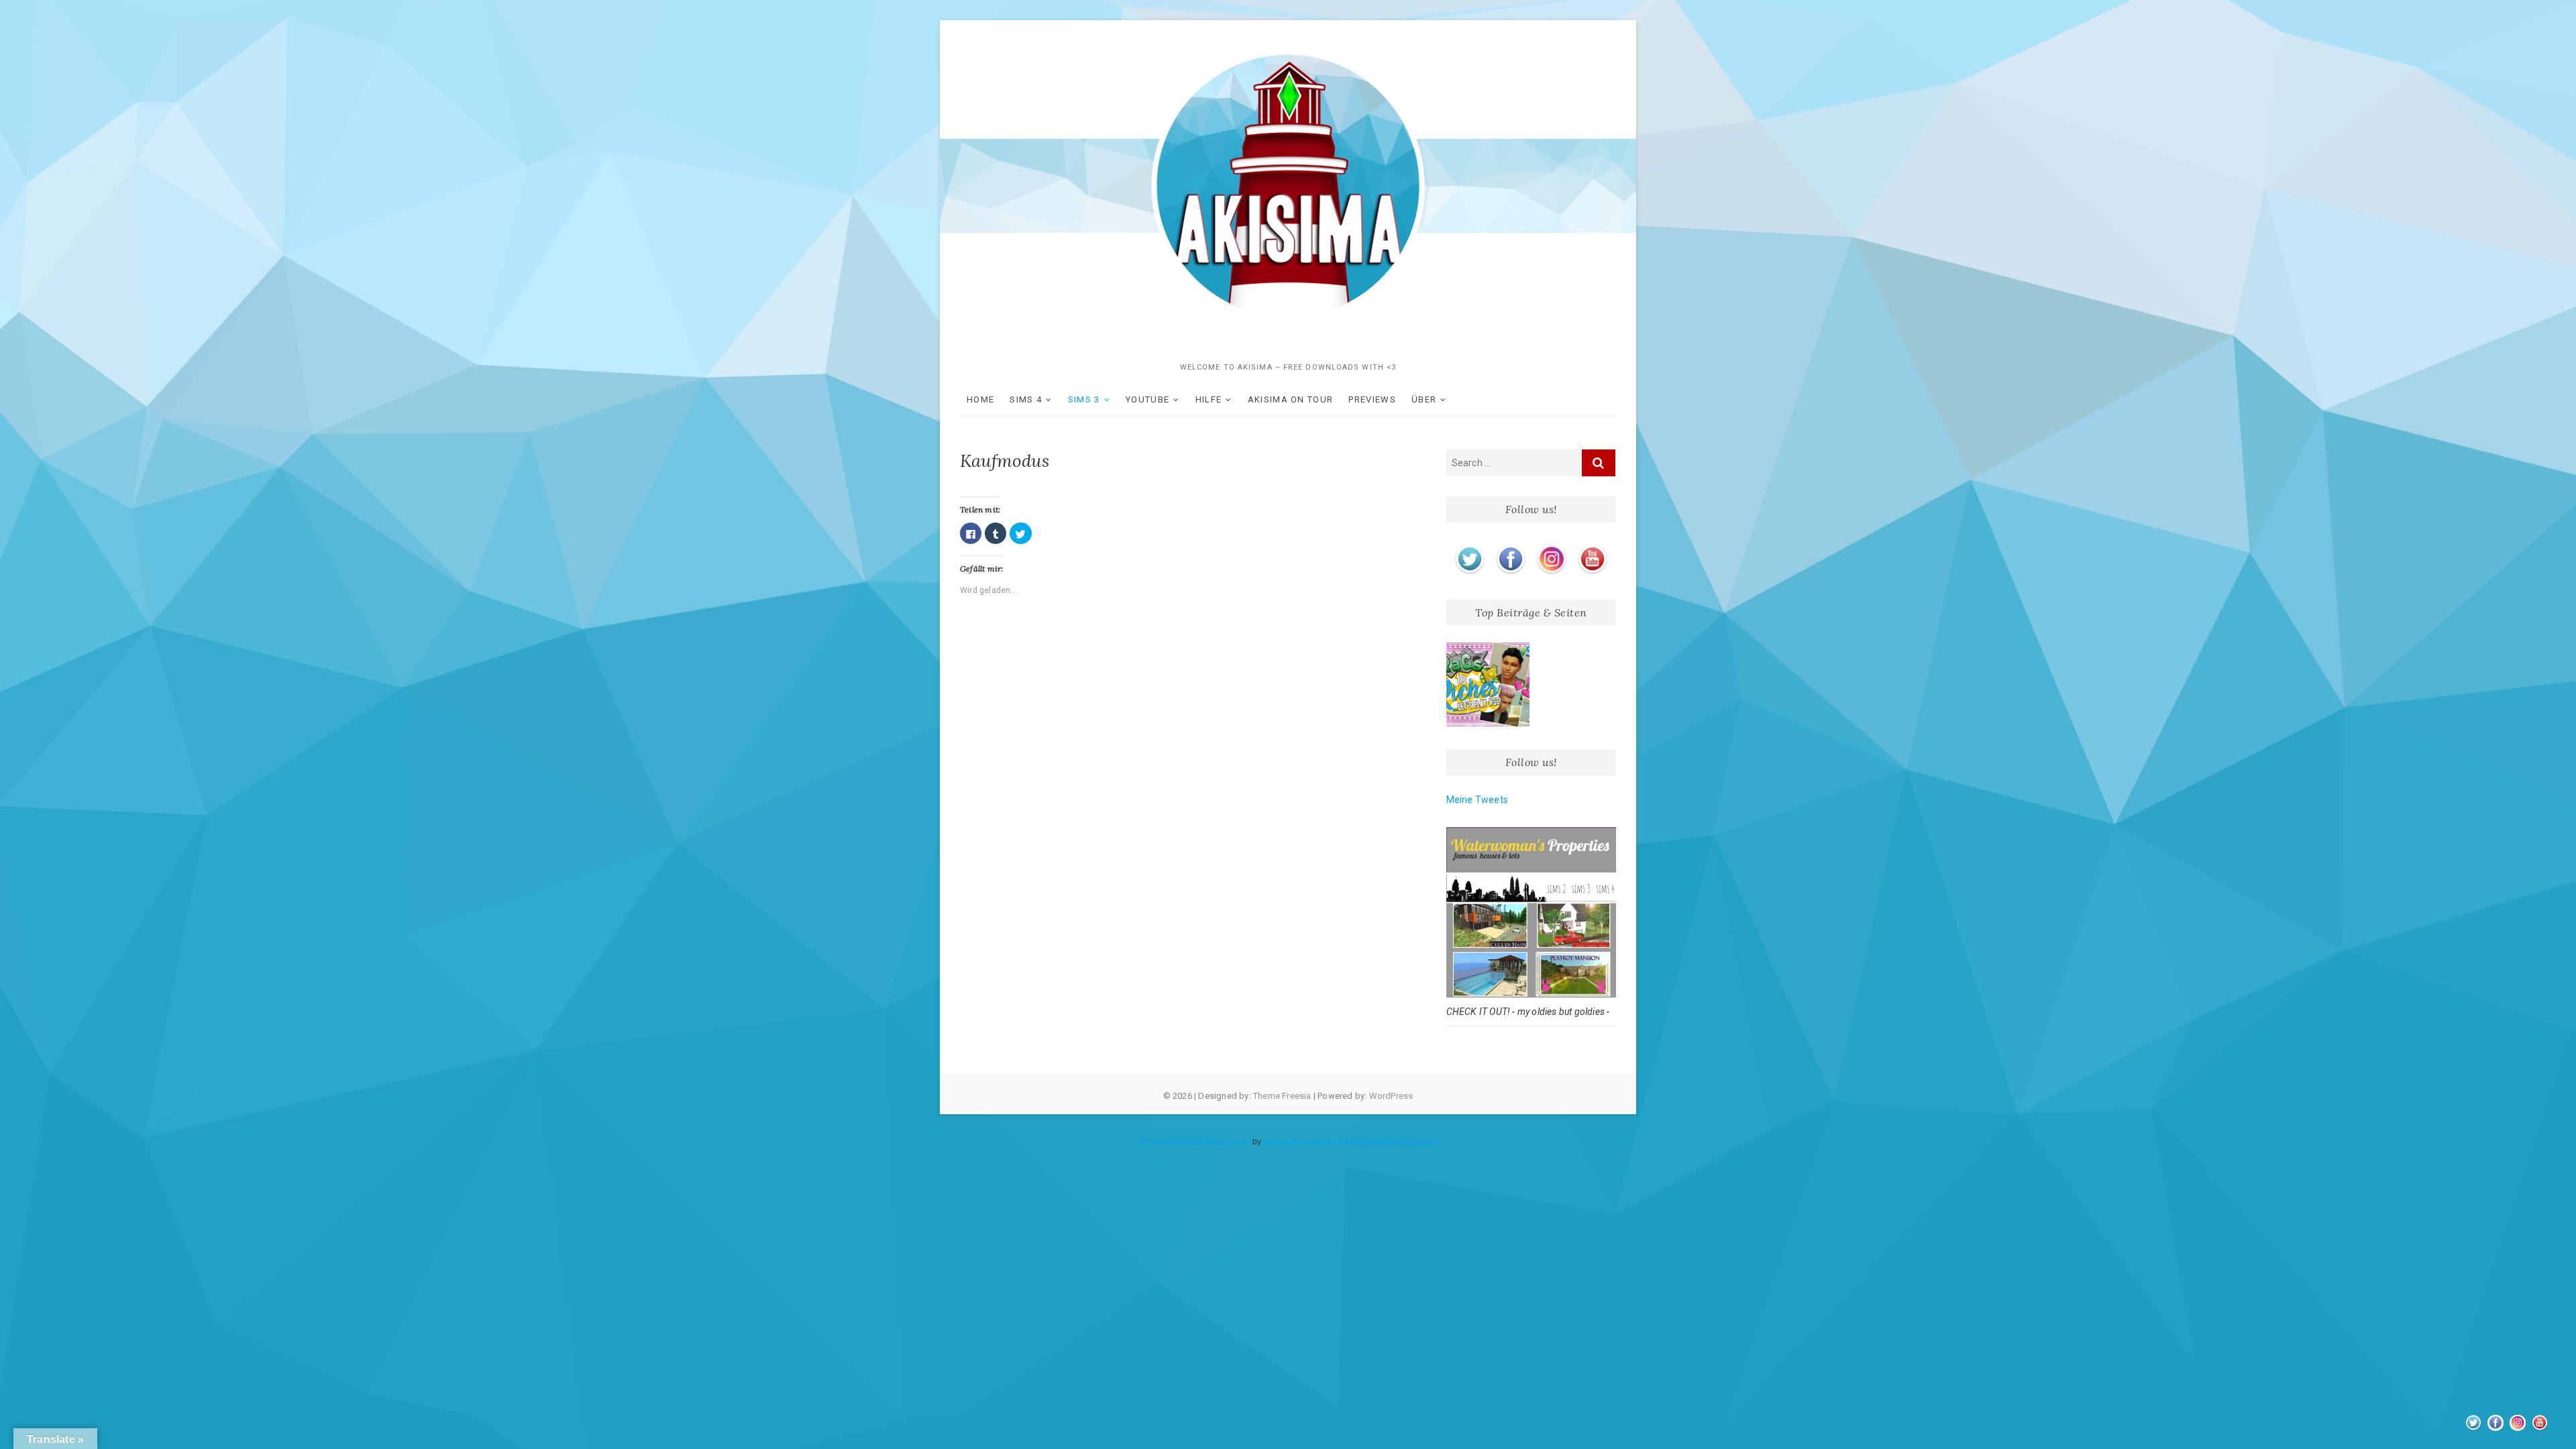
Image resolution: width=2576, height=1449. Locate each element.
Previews (1372, 399)
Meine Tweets (1477, 800)
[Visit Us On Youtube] (1592, 547)
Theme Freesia (1282, 1096)
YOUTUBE (1147, 399)
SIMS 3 (1084, 399)
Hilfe (1209, 399)
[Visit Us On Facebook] (1510, 547)
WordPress (1391, 1096)
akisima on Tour (1291, 399)
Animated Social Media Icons (1195, 1142)
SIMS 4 (1026, 399)
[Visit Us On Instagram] (1551, 547)
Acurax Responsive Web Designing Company (1349, 1142)
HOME (980, 399)
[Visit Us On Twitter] (1469, 547)
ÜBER (1424, 399)
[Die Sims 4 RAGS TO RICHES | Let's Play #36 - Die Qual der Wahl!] (1488, 685)
